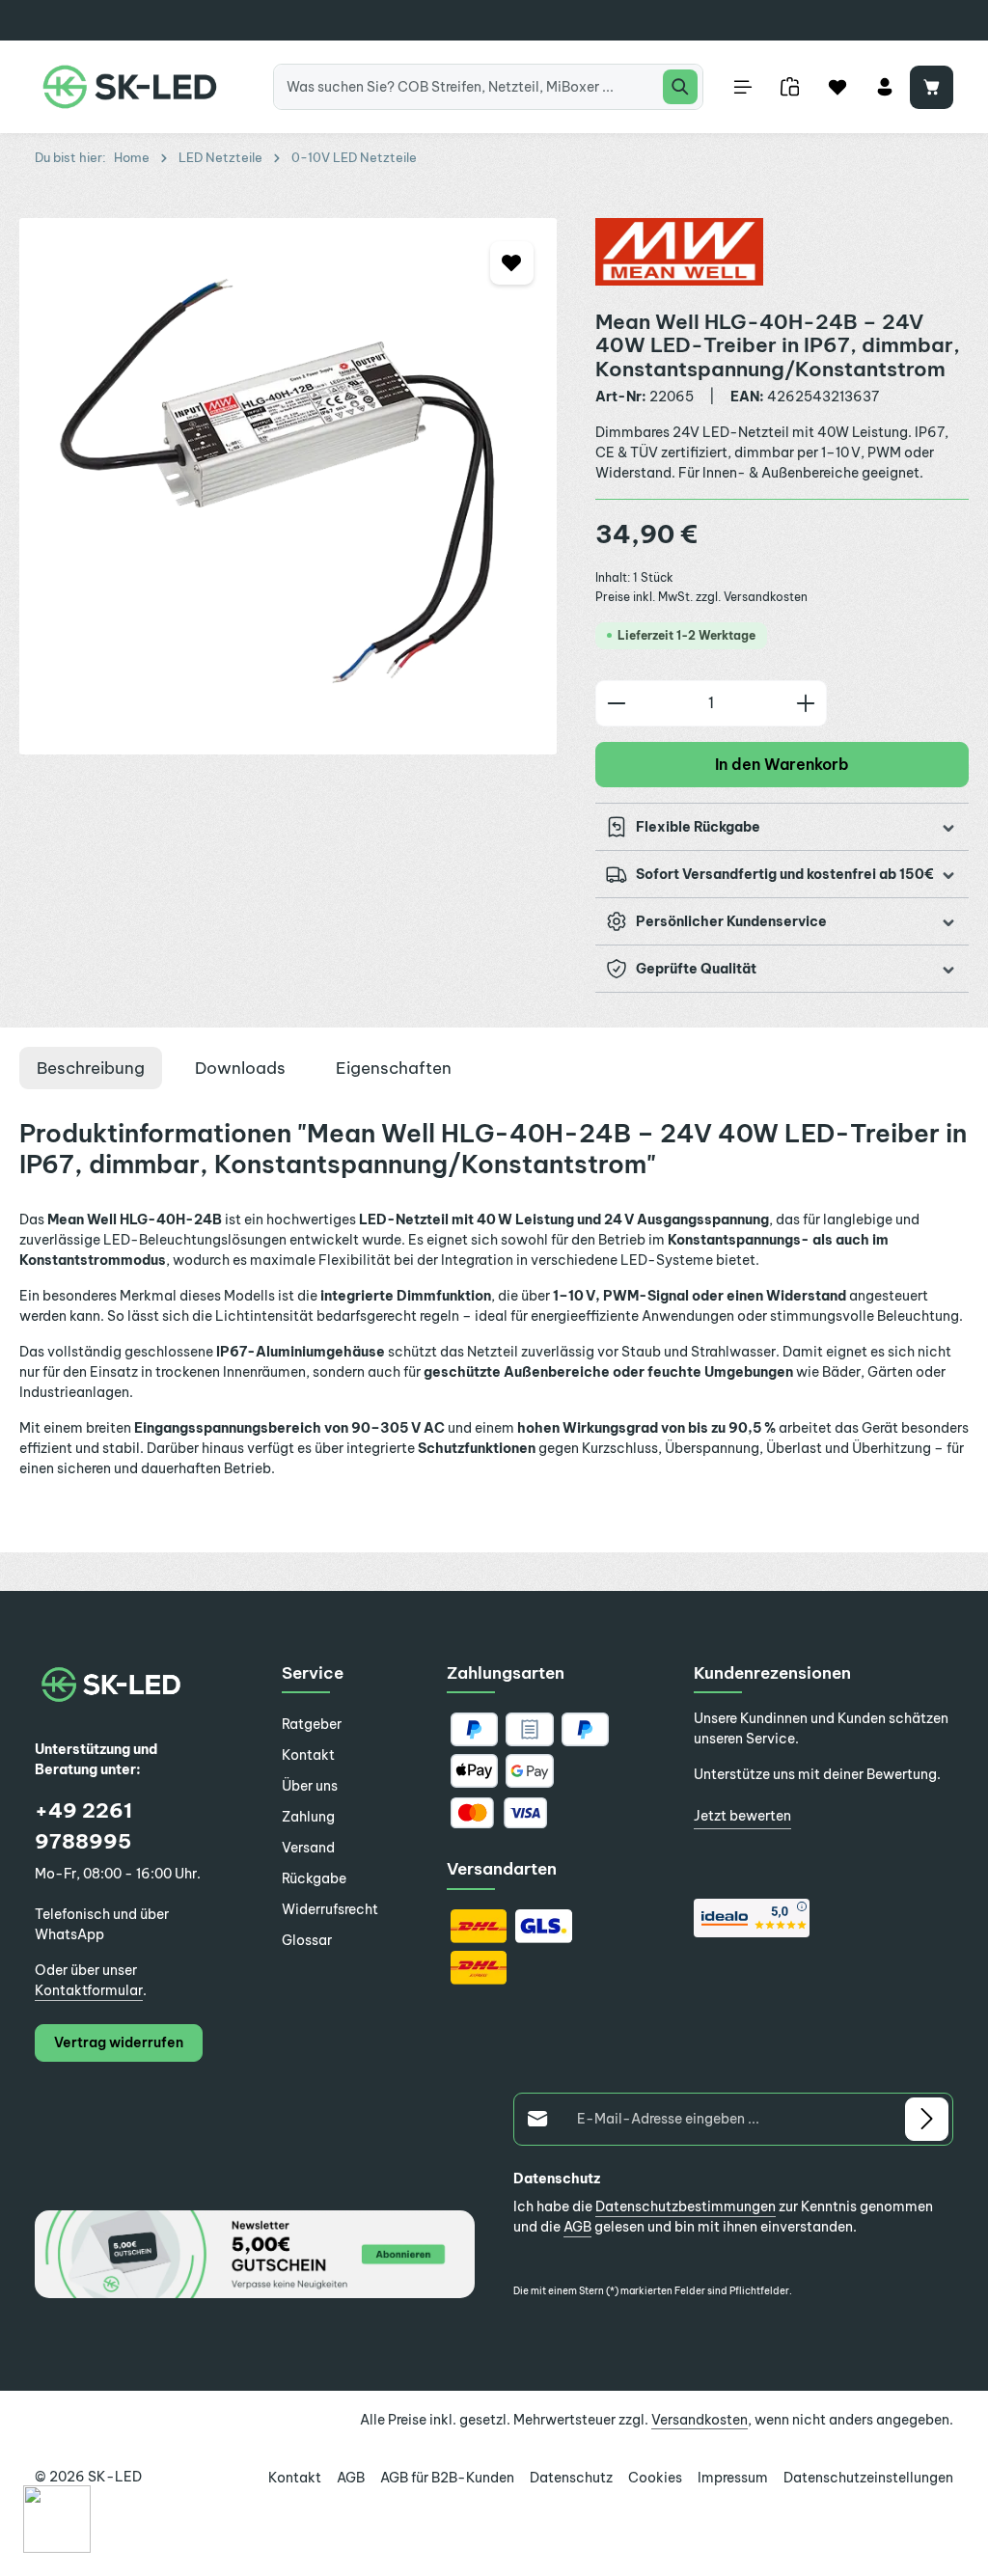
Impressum (173, 2426)
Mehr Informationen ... (122, 2400)
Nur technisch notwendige (453, 2396)
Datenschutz (96, 2426)
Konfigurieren (644, 2396)
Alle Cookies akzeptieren (831, 2396)
